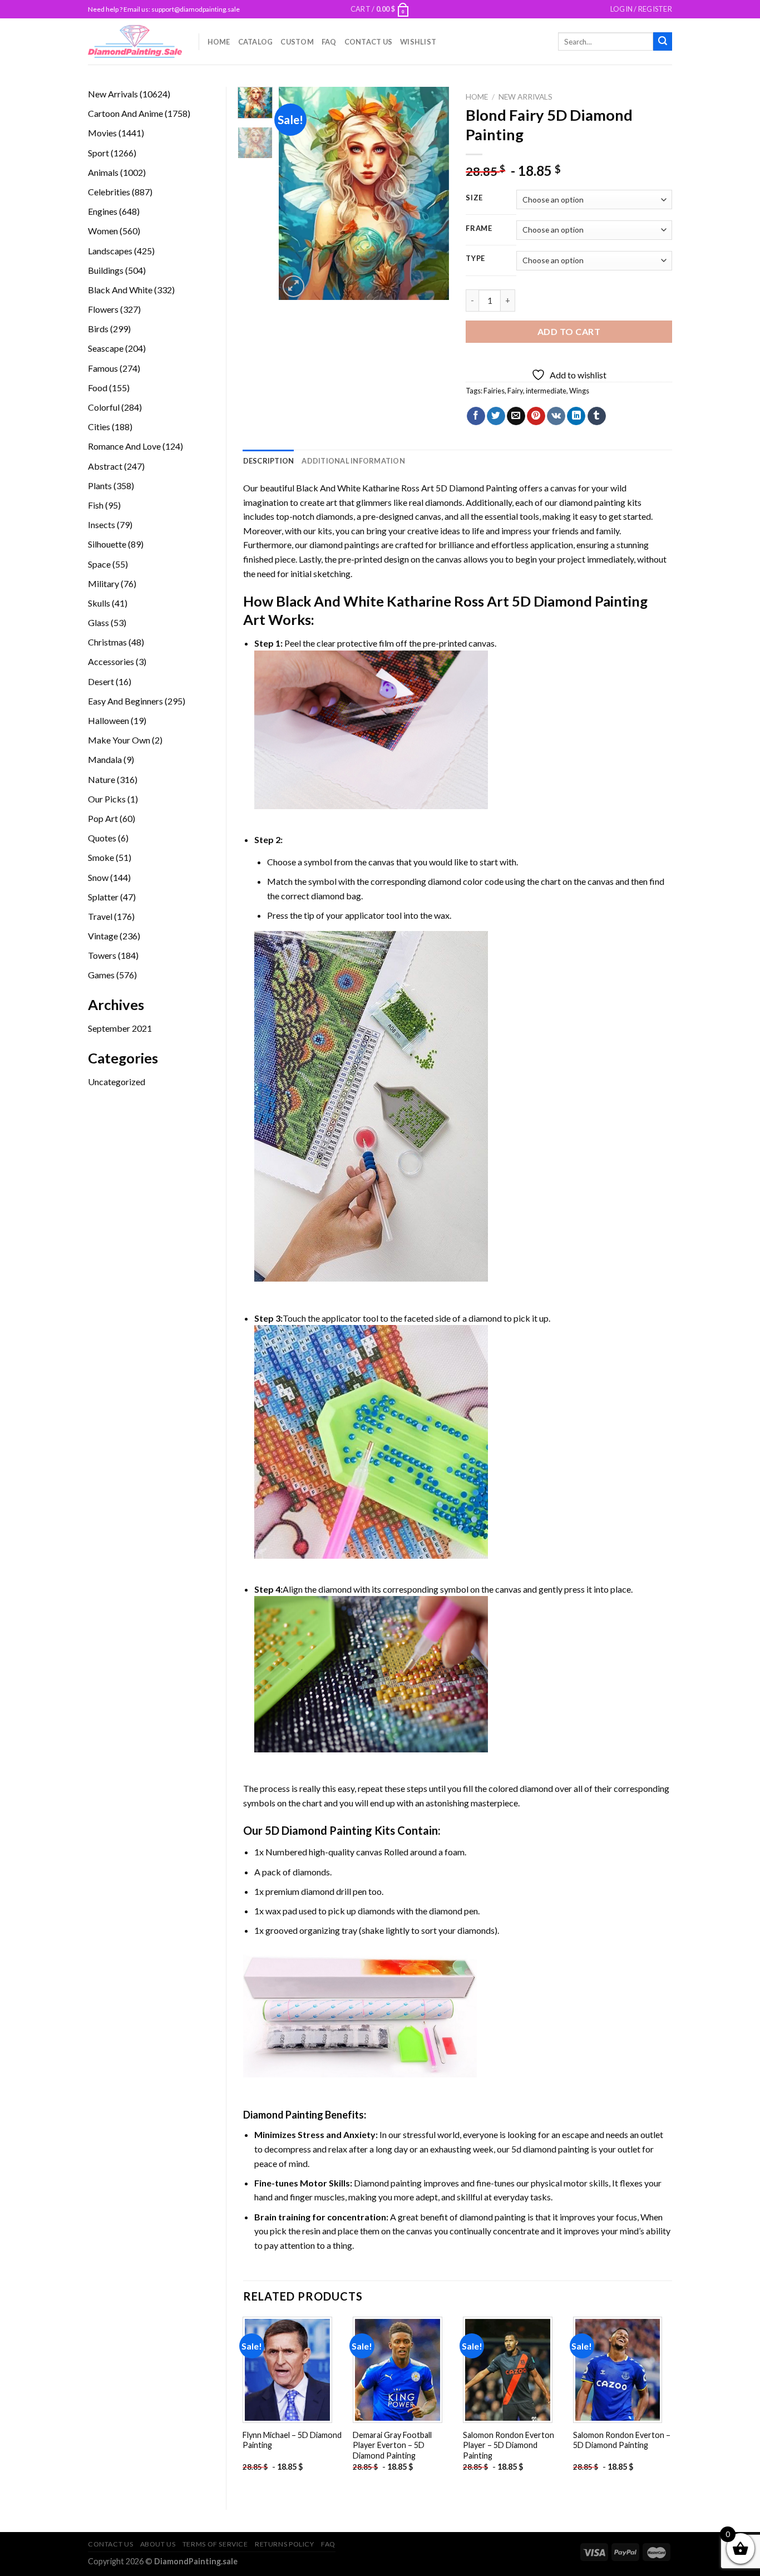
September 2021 (120, 1028)
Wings (579, 391)
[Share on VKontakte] (556, 416)
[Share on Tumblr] (597, 416)
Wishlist (418, 42)
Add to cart (569, 331)
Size (474, 198)
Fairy (515, 391)
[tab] (269, 461)
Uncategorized (117, 1082)
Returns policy (285, 2544)
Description (269, 461)
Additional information (353, 461)
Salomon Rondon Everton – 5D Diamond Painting (622, 2440)
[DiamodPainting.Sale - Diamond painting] (135, 41)
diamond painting (592, 502)
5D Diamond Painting (319, 1830)
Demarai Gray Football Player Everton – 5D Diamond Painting (392, 2445)
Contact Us (369, 42)
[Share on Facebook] (476, 416)
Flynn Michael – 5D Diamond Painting (292, 2440)
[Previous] (297, 193)
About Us (158, 2544)
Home (219, 42)
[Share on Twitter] (496, 416)
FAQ (329, 42)
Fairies (494, 391)
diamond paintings (344, 545)
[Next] (432, 193)
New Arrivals (525, 97)
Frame (479, 229)
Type (475, 259)
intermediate (546, 391)
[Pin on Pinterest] (536, 416)
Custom (297, 42)
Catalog (256, 42)
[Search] (663, 42)
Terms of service (215, 2544)
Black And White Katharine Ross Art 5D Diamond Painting (407, 488)
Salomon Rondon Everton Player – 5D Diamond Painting (509, 2445)
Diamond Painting (283, 2115)
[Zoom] (293, 286)
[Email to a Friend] (516, 416)
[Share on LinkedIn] (576, 416)
